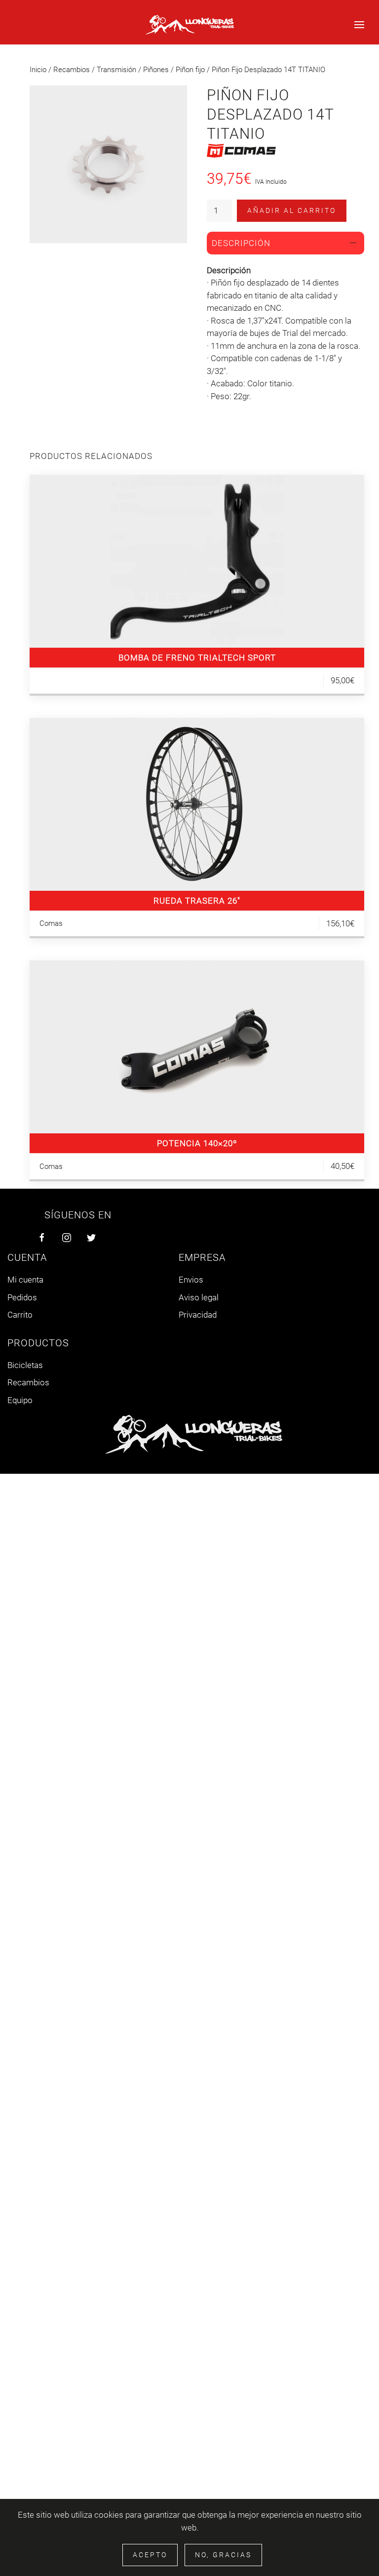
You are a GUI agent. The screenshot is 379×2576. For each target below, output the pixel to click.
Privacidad (198, 1315)
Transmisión (116, 70)
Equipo (20, 1400)
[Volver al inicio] (189, 25)
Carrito (20, 1315)
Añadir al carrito (292, 210)
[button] (359, 25)
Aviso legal (199, 1297)
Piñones (156, 70)
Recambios (72, 70)
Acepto (150, 2555)
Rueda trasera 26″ (197, 901)
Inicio (38, 70)
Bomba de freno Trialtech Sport (197, 658)
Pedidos (22, 1297)
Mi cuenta (25, 1280)
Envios (191, 1280)
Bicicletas (25, 1365)
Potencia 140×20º (197, 1143)
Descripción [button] (241, 243)
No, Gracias (223, 2555)
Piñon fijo (190, 70)
